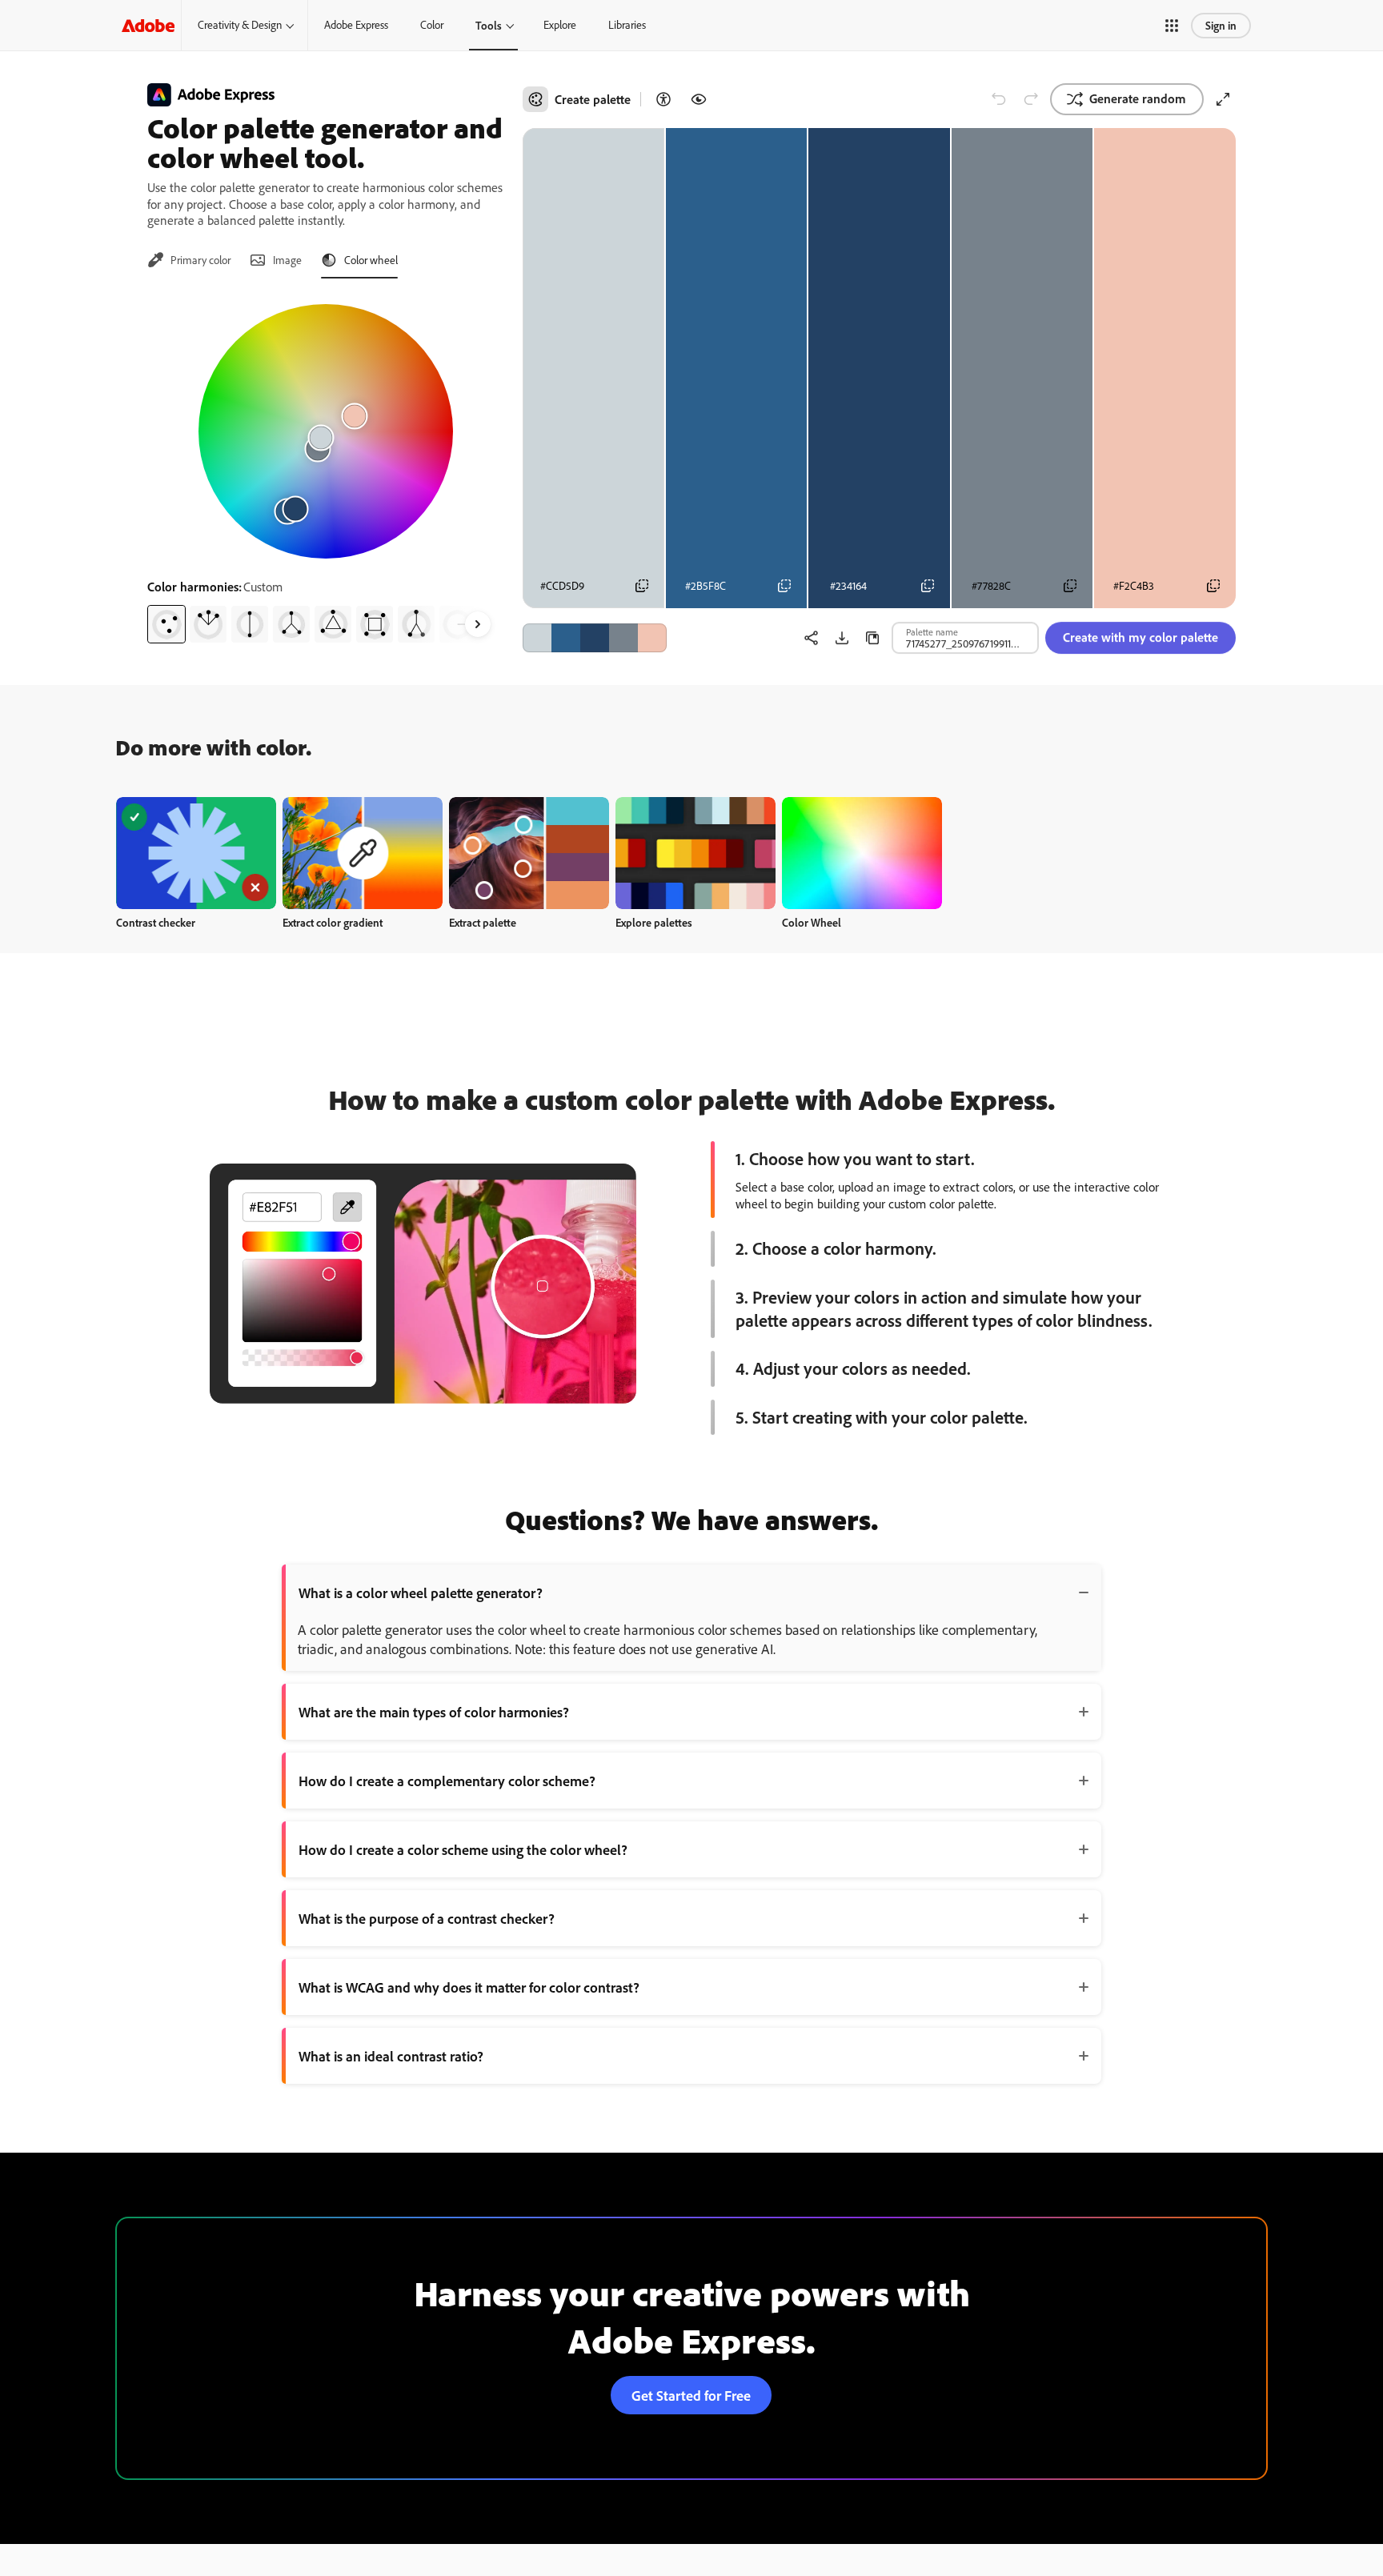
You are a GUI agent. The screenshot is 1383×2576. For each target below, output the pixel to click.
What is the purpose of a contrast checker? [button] (427, 1918)
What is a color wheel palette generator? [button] (421, 1592)
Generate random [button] (1138, 98)
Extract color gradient (333, 922)
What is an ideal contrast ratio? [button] (391, 2056)
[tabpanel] (325, 467)
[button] (1172, 26)
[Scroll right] (478, 624)
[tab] (189, 260)
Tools (489, 25)
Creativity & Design (240, 25)
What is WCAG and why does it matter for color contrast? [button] (469, 1987)
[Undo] (999, 99)
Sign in (1221, 25)
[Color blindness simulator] (699, 99)
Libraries (627, 25)
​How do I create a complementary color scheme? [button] (447, 1781)
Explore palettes (654, 922)
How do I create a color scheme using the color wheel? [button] (463, 1849)
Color (432, 25)
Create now (196, 853)
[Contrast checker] (663, 99)
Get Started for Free (691, 2395)
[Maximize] (1223, 99)
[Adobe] (148, 25)
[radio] (166, 624)
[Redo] (1031, 99)
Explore (560, 25)
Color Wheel (812, 922)
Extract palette (483, 922)
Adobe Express (356, 25)
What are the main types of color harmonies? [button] (434, 1712)
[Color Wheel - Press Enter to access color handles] (326, 431)
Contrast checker (156, 922)
